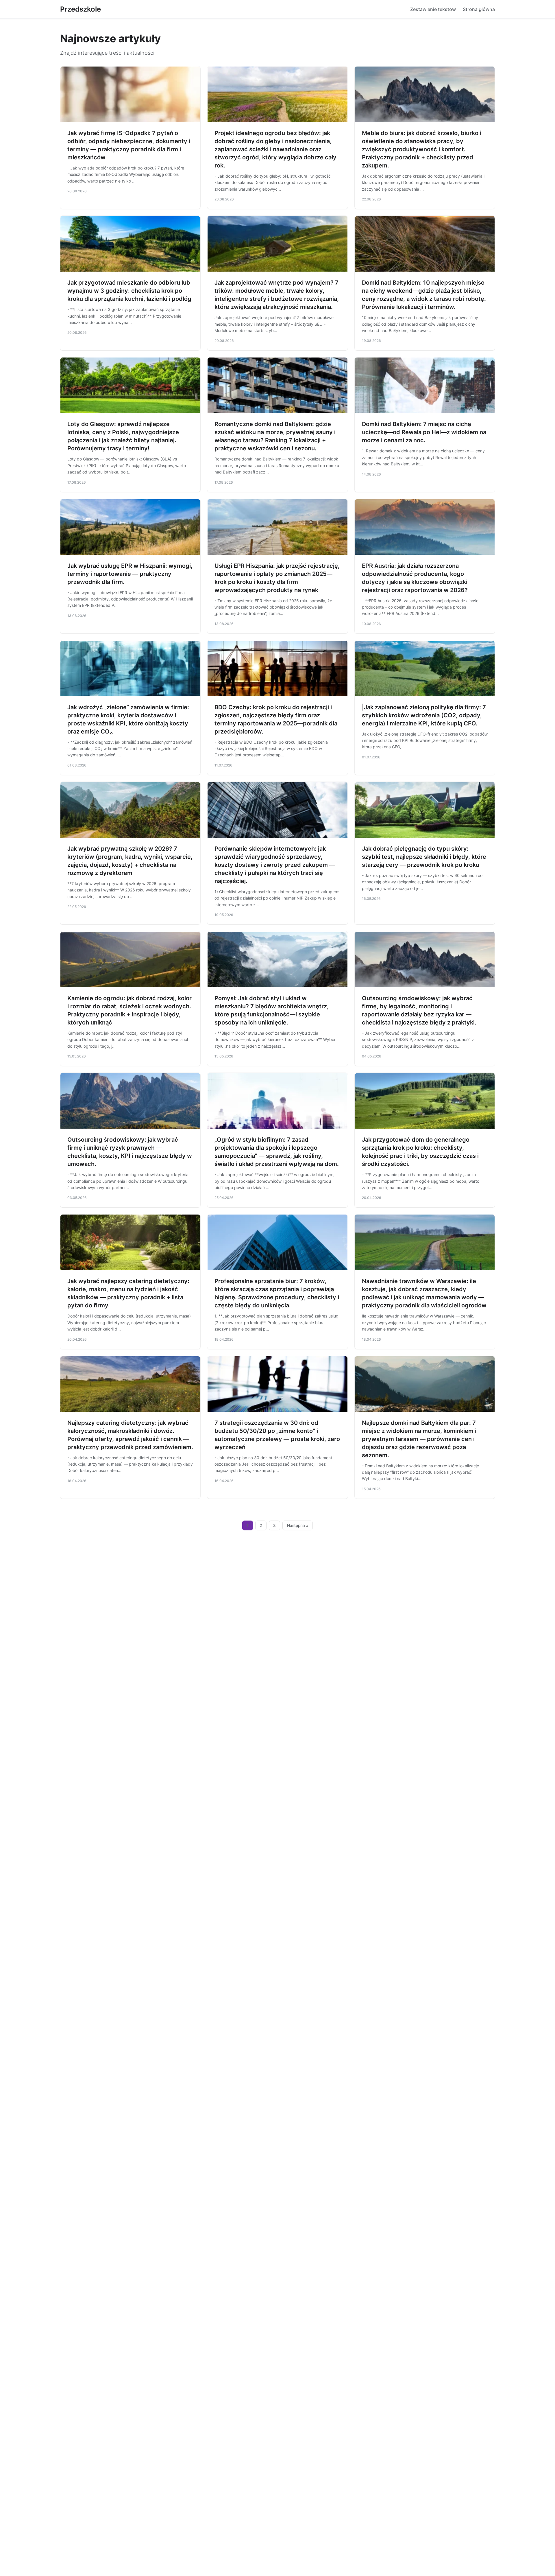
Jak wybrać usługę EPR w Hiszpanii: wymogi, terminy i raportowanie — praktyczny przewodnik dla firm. (130, 574)
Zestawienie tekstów (433, 9)
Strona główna (479, 9)
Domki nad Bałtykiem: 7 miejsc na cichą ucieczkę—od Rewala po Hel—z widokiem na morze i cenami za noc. (424, 432)
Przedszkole (81, 9)
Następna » (298, 1525)
